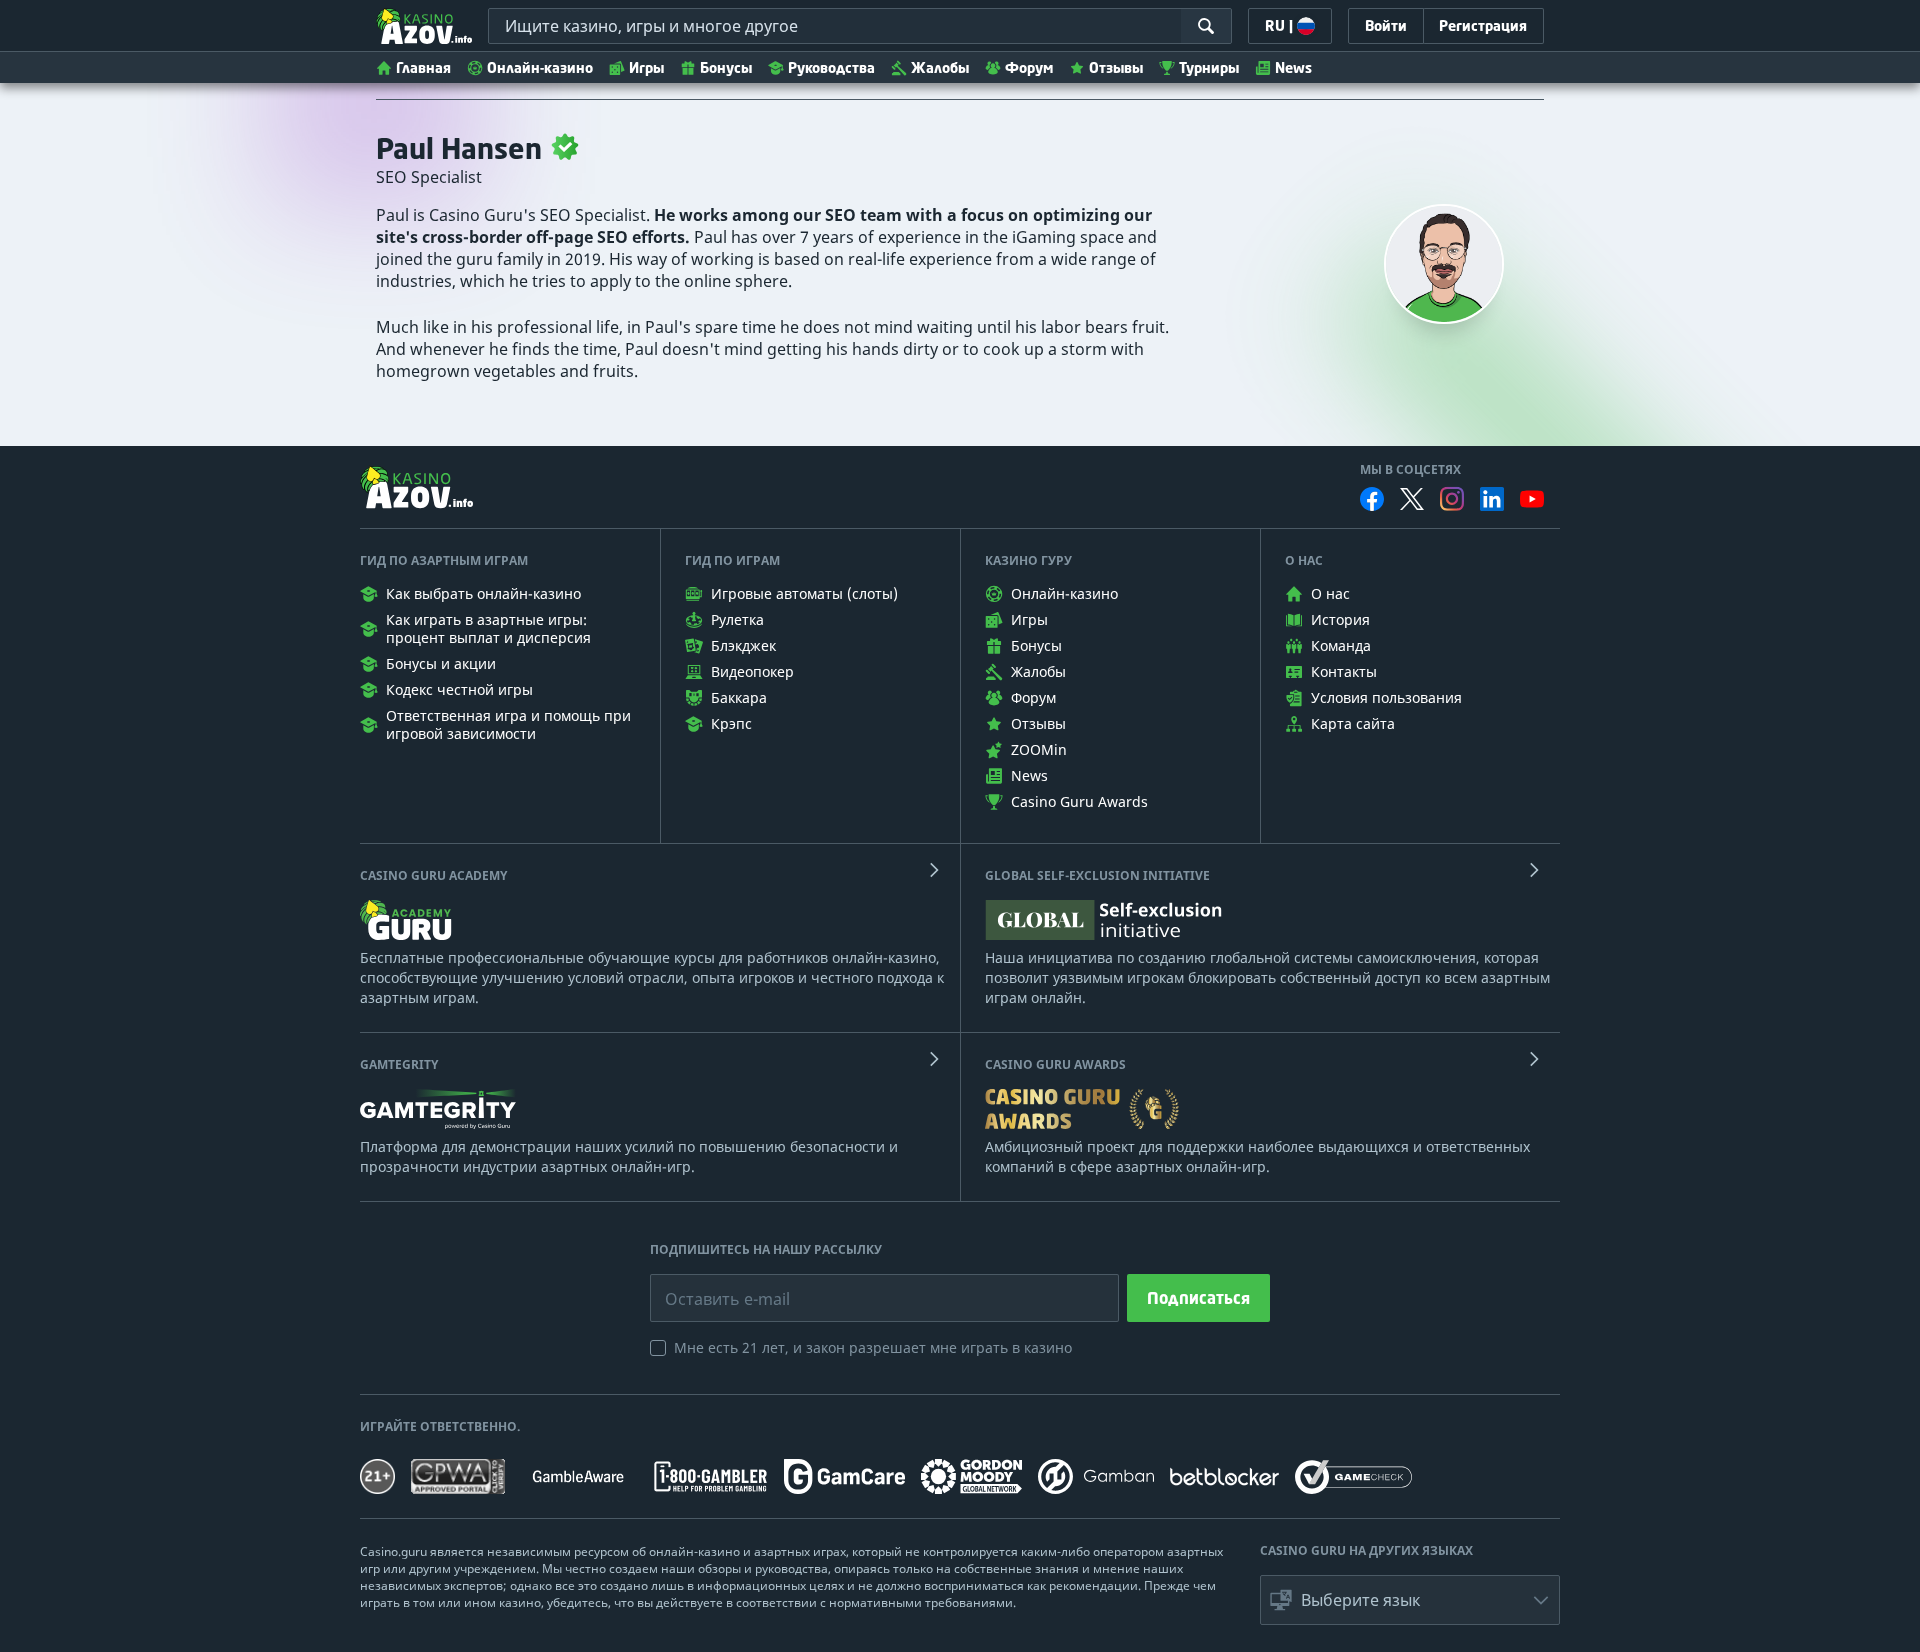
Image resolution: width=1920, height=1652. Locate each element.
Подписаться (1198, 1298)
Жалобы (940, 67)
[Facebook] (1372, 499)
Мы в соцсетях (1410, 470)
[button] (1410, 1600)
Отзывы (1116, 67)
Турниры (1209, 67)
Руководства (831, 67)
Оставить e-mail (711, 1284)
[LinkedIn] (1492, 499)
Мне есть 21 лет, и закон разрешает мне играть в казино (873, 1347)
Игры (646, 67)
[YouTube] (1532, 499)
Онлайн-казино (540, 67)
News (1293, 67)
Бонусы (726, 67)
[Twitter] (1412, 499)
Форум (1029, 67)
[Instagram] (1452, 498)
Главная (423, 67)
